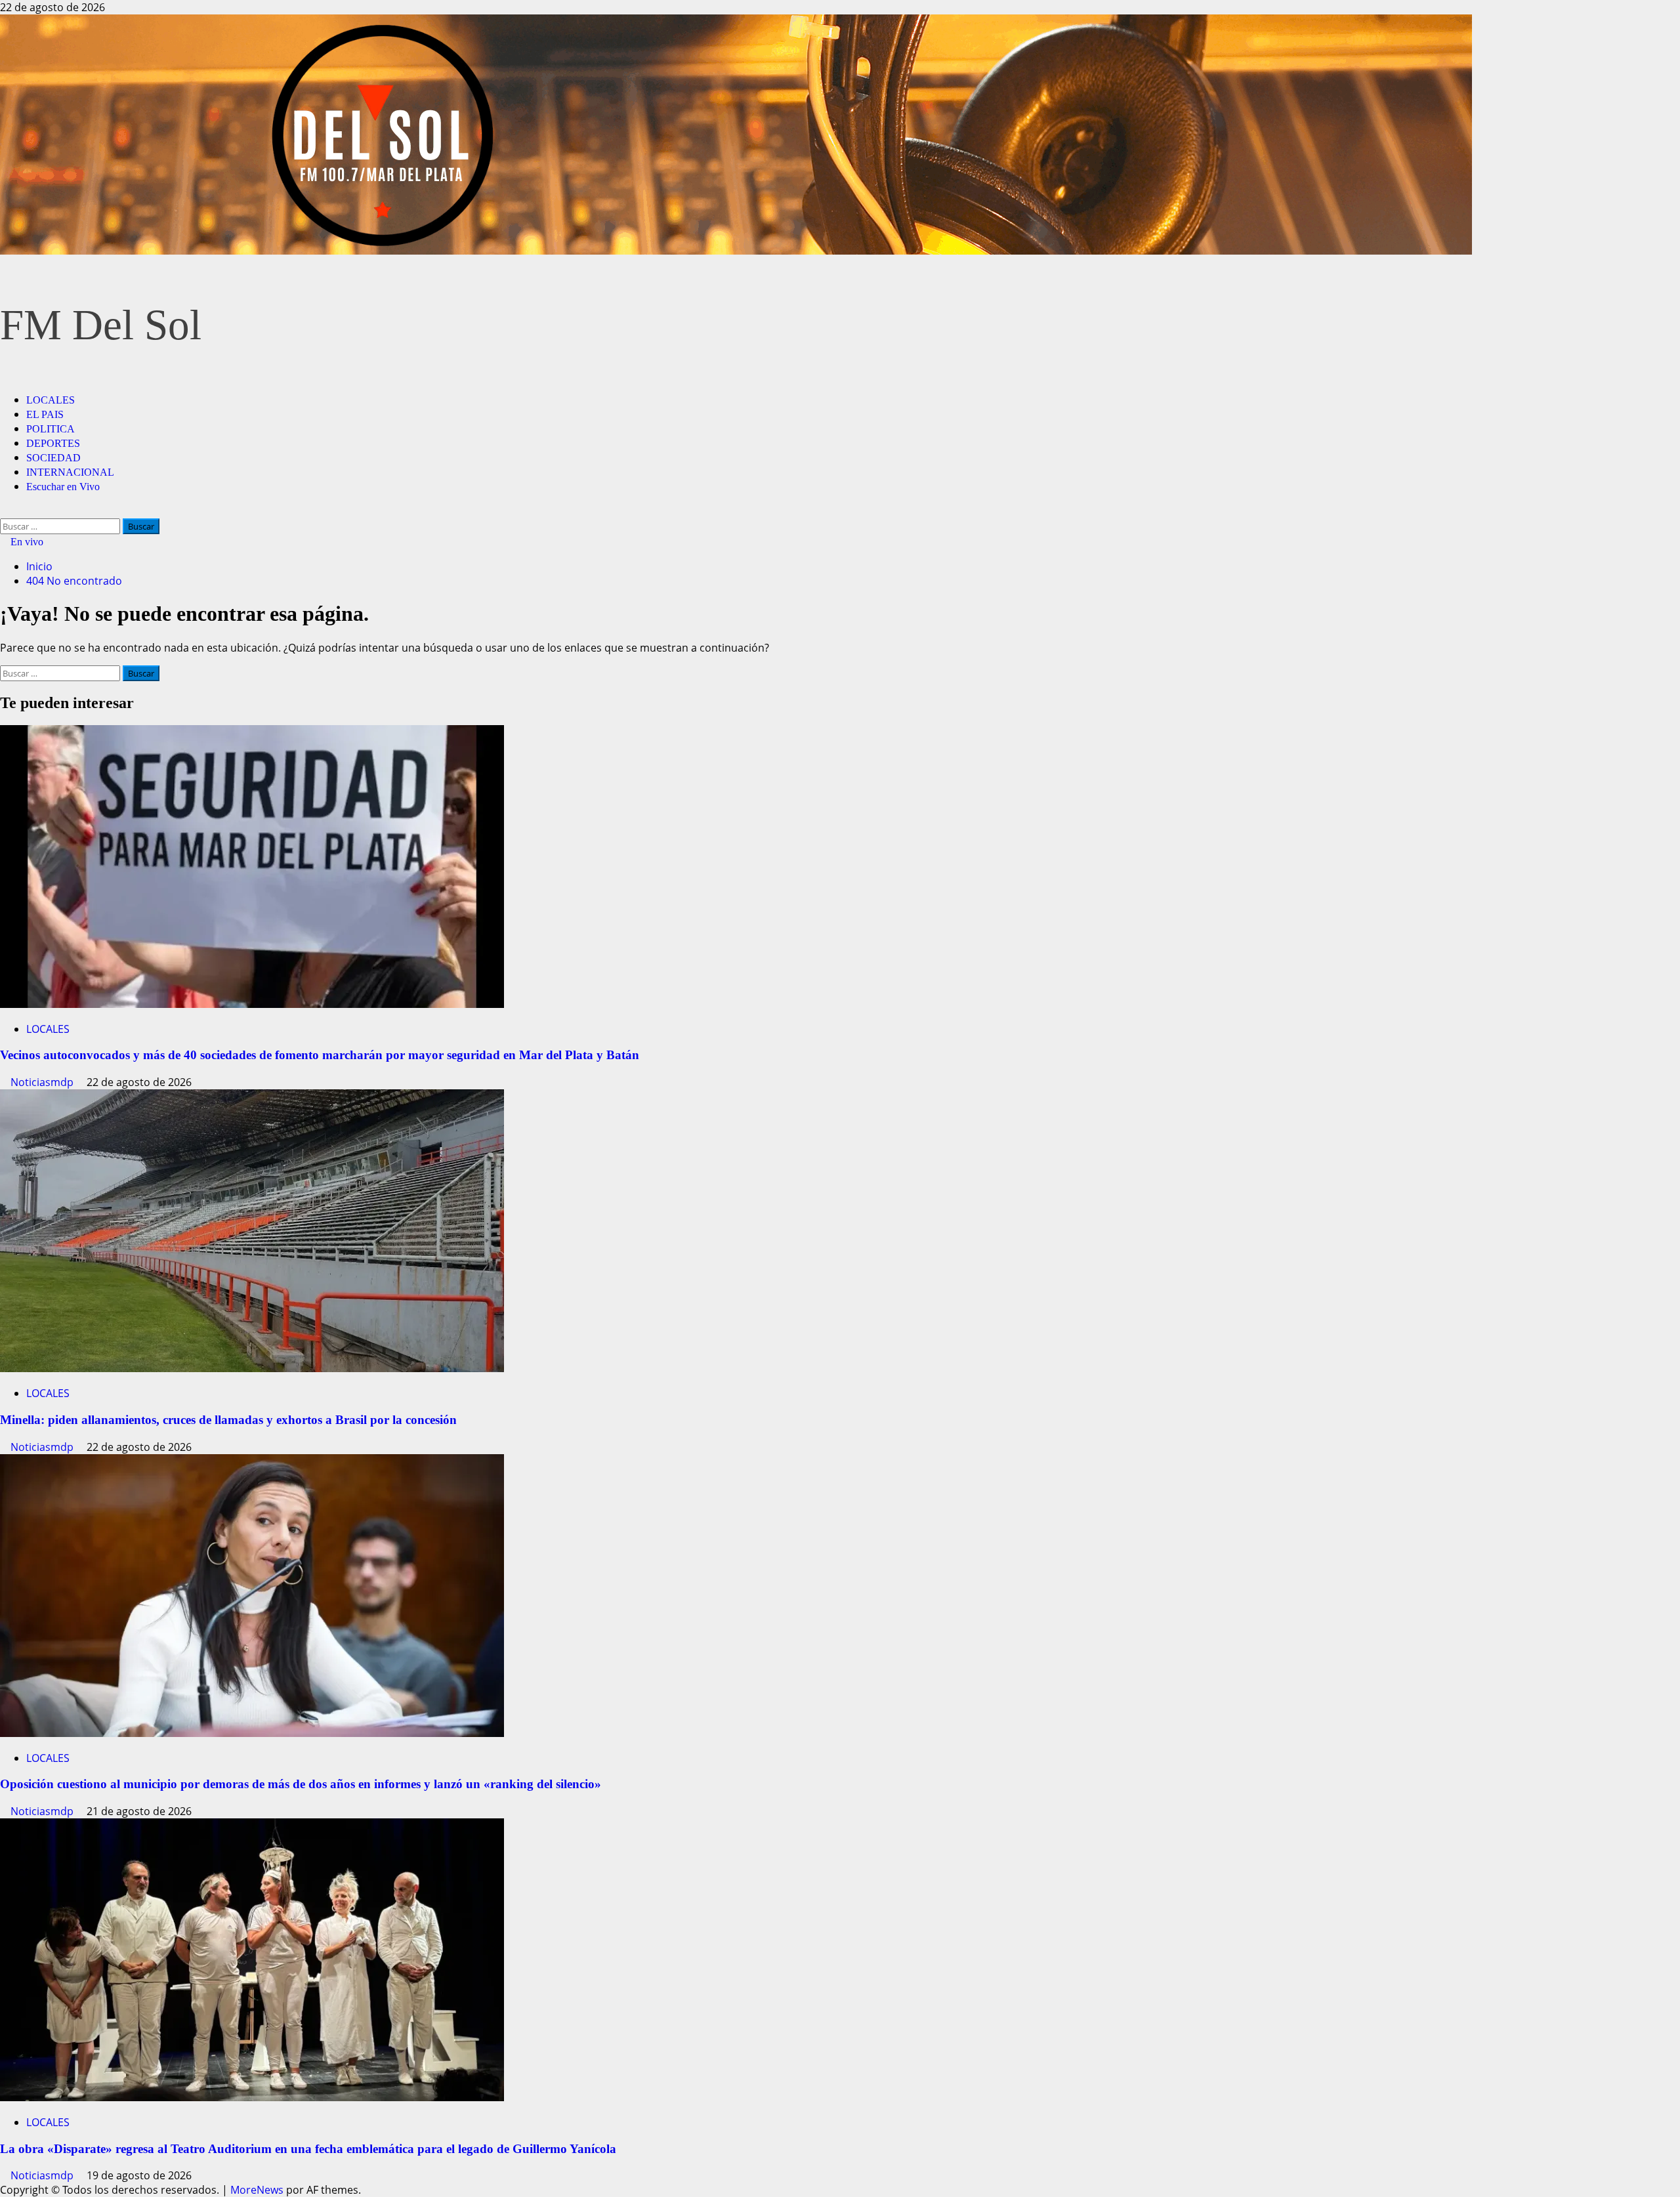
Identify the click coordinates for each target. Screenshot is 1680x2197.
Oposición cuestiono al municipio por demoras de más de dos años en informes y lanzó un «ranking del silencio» (301, 1784)
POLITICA (51, 429)
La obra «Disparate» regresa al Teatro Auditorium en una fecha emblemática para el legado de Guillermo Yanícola (308, 2149)
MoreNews (257, 2190)
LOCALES (51, 400)
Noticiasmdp (43, 1082)
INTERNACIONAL (70, 472)
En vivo (26, 542)
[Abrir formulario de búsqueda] (4, 511)
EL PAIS (45, 414)
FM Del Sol (101, 325)
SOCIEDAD (53, 458)
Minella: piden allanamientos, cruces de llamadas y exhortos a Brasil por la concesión (228, 1420)
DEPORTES (53, 443)
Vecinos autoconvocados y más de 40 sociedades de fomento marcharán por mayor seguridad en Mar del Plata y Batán (320, 1055)
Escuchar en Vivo (63, 487)
